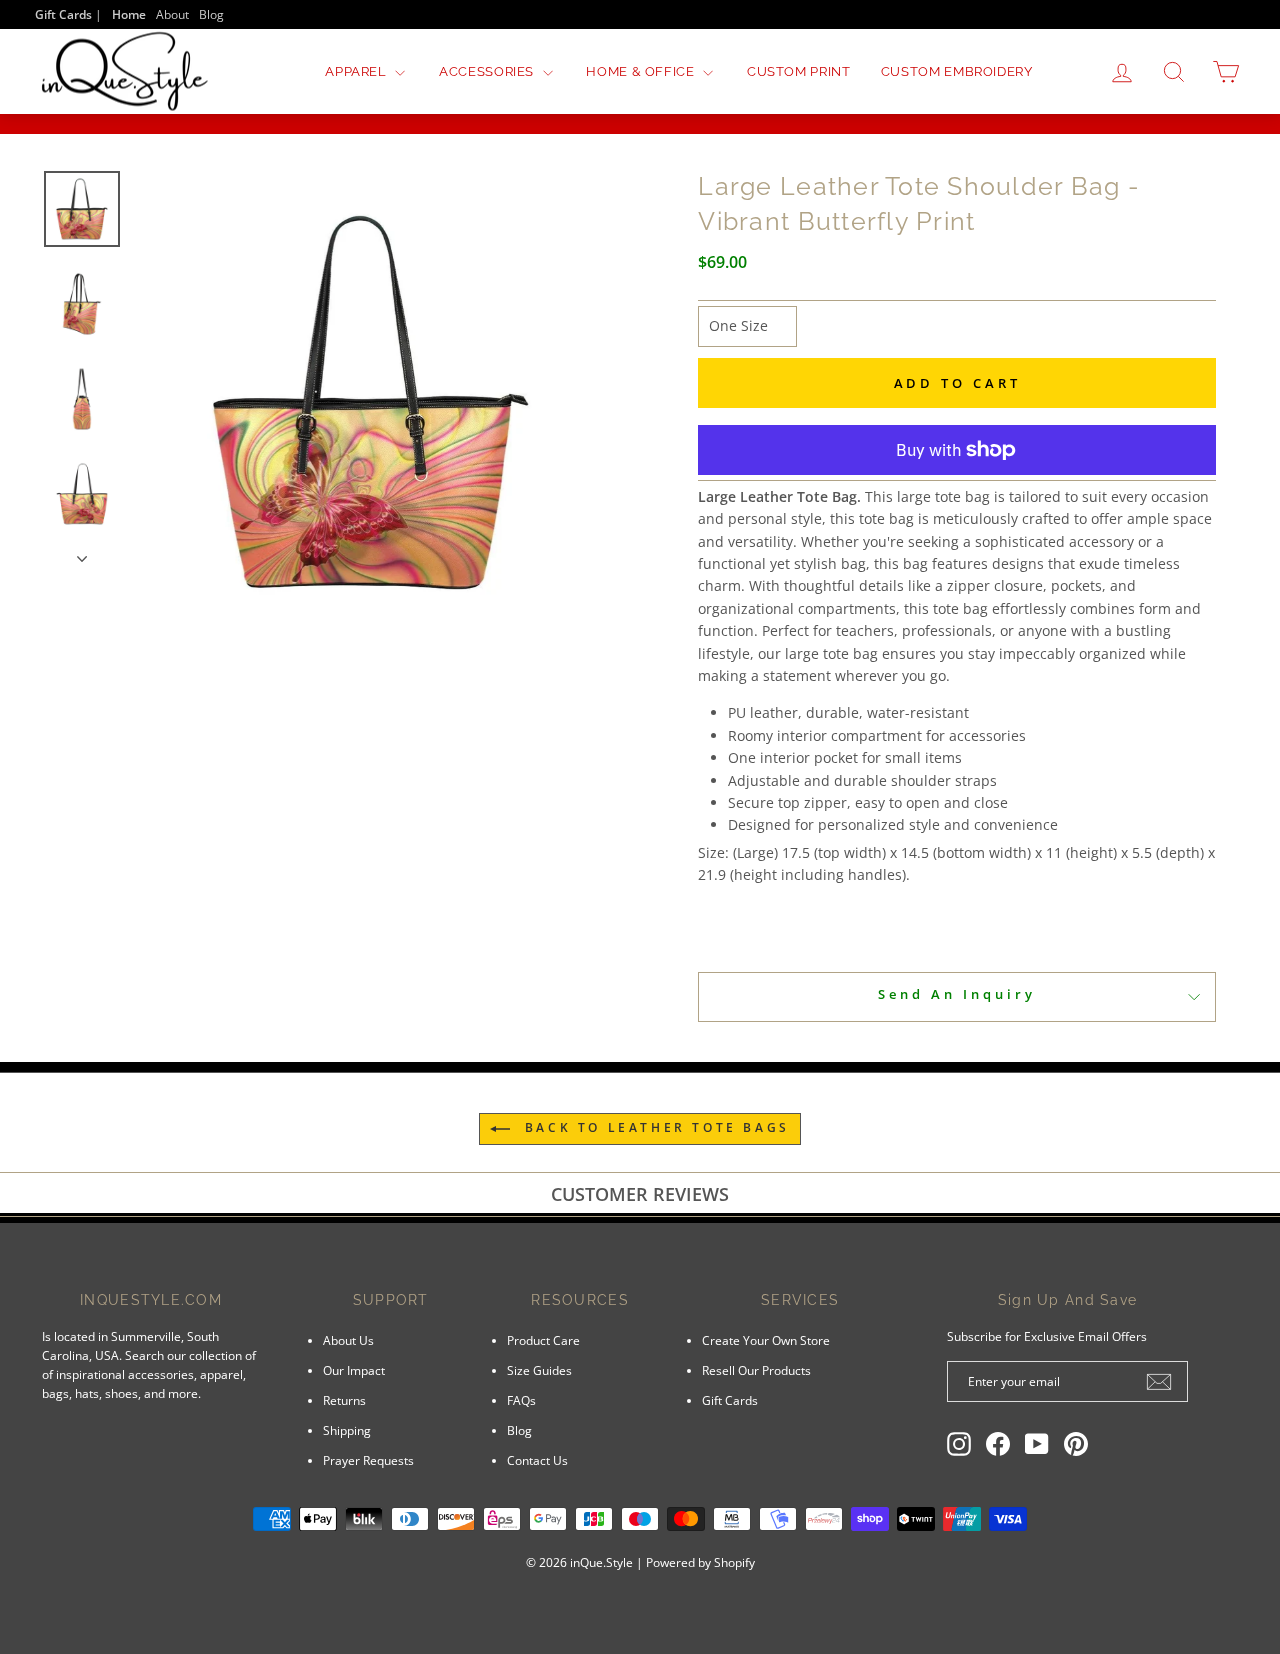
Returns (344, 1400)
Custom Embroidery (957, 71)
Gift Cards (730, 1400)
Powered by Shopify (700, 1562)
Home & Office (642, 71)
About (172, 14)
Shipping (347, 1430)
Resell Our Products (756, 1370)
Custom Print (799, 71)
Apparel (357, 71)
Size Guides (539, 1370)
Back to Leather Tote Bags (654, 1127)
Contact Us (537, 1460)
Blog (211, 14)
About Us (348, 1340)
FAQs (521, 1400)
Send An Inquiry (957, 994)
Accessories (488, 71)
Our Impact (354, 1370)
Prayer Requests (368, 1460)
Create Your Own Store (766, 1340)
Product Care (543, 1340)
